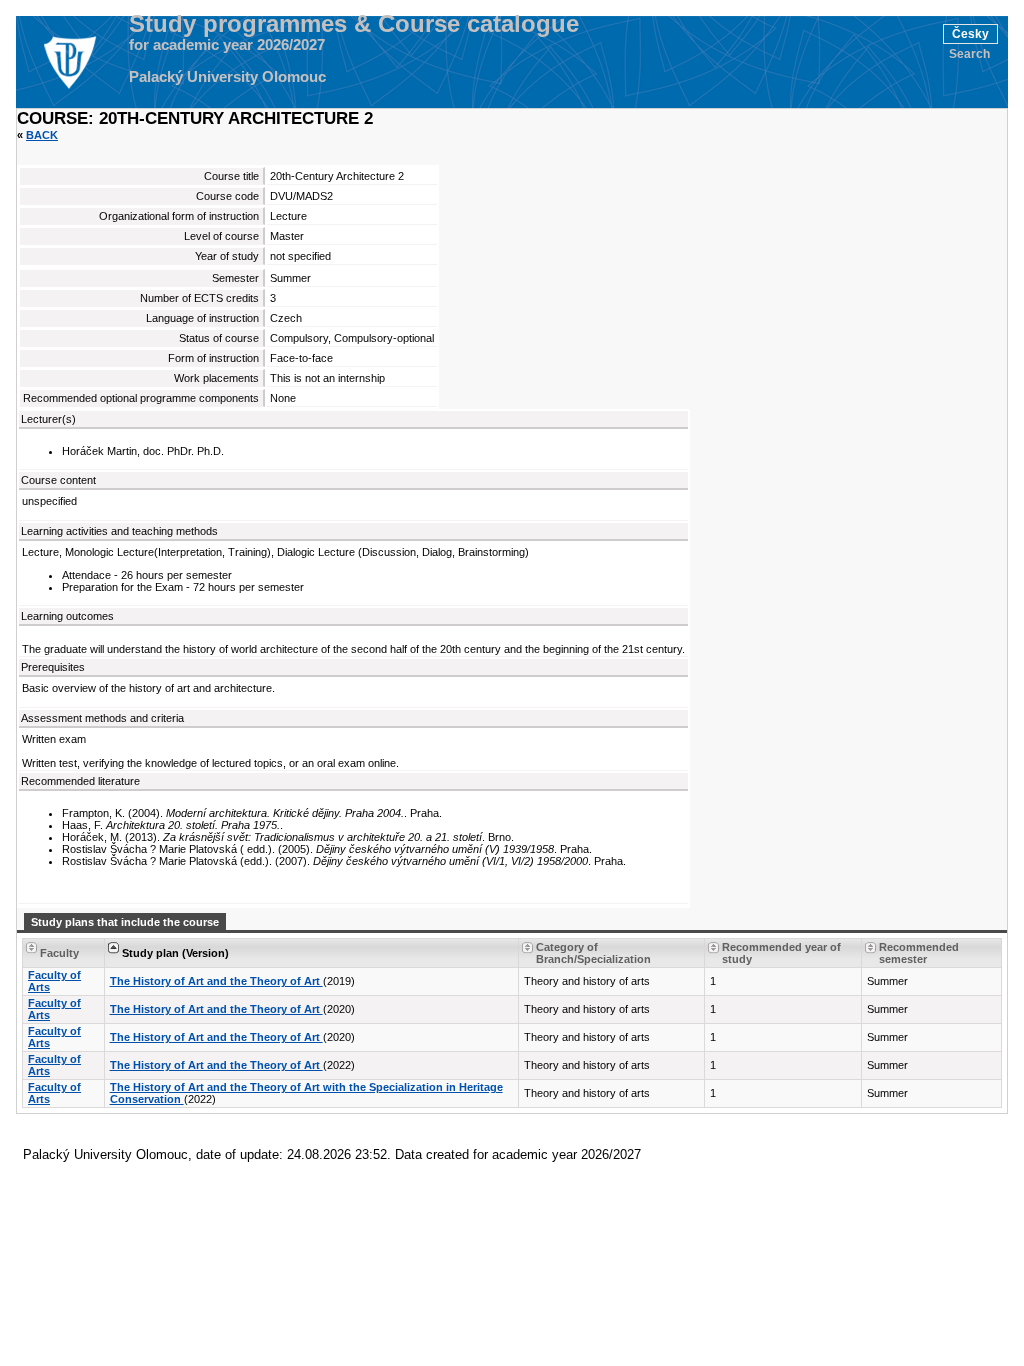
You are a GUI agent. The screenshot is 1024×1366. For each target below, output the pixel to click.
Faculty (59, 953)
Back (42, 135)
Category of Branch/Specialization (593, 953)
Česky (970, 34)
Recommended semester (919, 953)
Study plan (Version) (175, 953)
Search (969, 54)
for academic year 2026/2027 (227, 45)
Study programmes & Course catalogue (354, 24)
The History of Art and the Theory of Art (216, 981)
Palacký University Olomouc (227, 77)
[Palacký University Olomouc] (69, 62)
